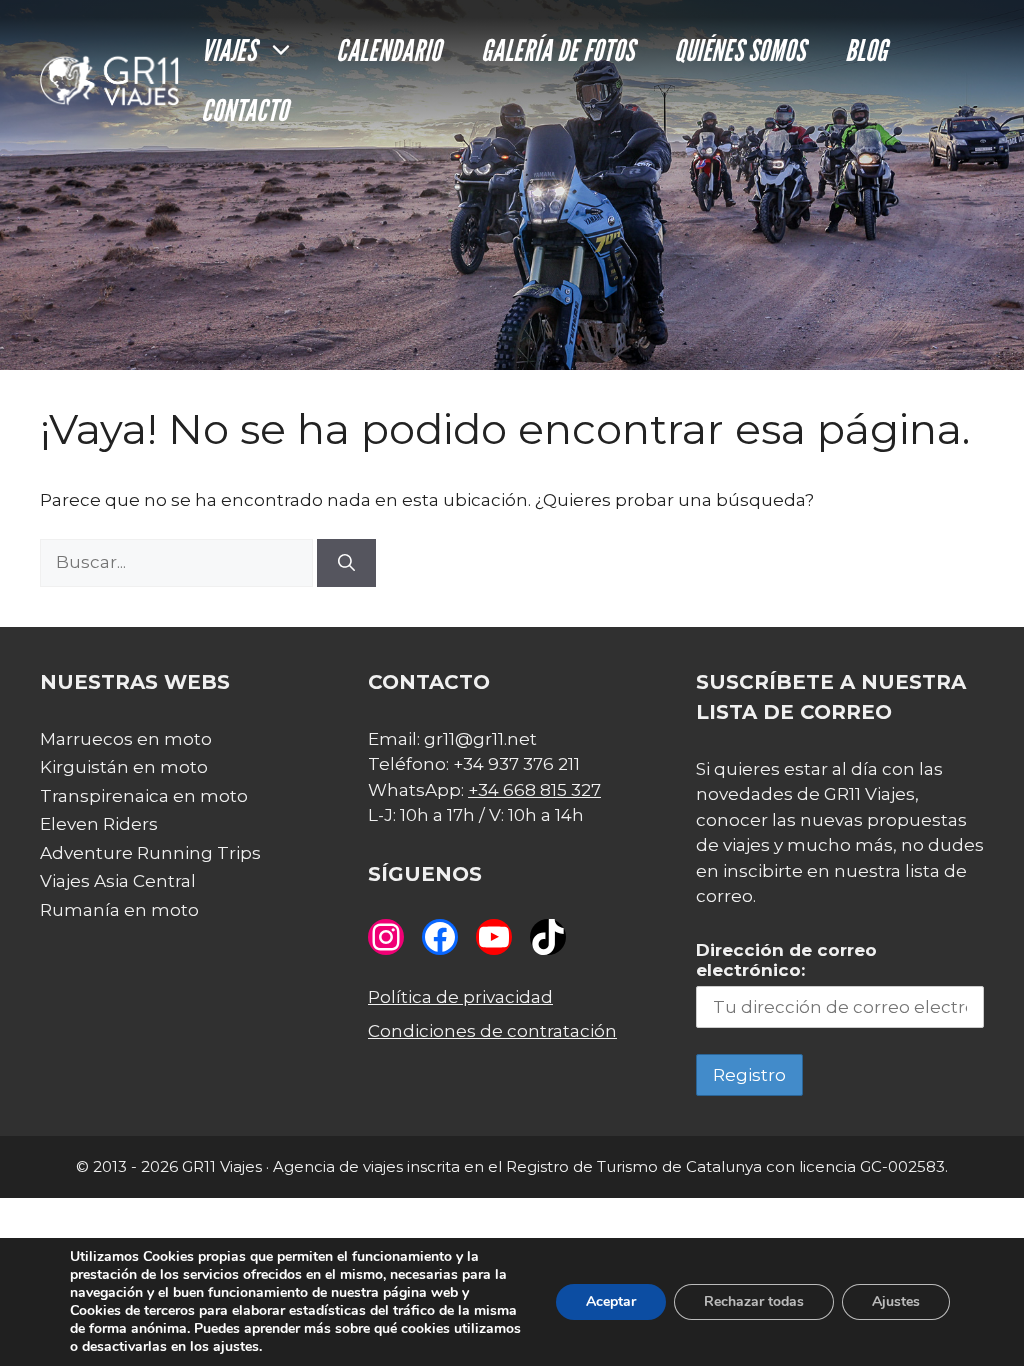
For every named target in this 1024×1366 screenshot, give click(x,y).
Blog (866, 50)
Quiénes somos (739, 50)
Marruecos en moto (126, 739)
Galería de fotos (557, 50)
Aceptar (611, 1301)
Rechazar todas (754, 1301)
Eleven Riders (99, 824)
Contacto (244, 110)
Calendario (388, 50)
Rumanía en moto (119, 910)
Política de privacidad (460, 997)
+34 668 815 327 (534, 790)
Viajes (228, 50)
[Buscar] (346, 563)
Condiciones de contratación (492, 1031)
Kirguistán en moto (124, 767)
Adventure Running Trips (150, 853)
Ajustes (896, 1301)
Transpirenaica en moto (144, 796)
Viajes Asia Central (118, 881)
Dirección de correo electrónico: (786, 960)
